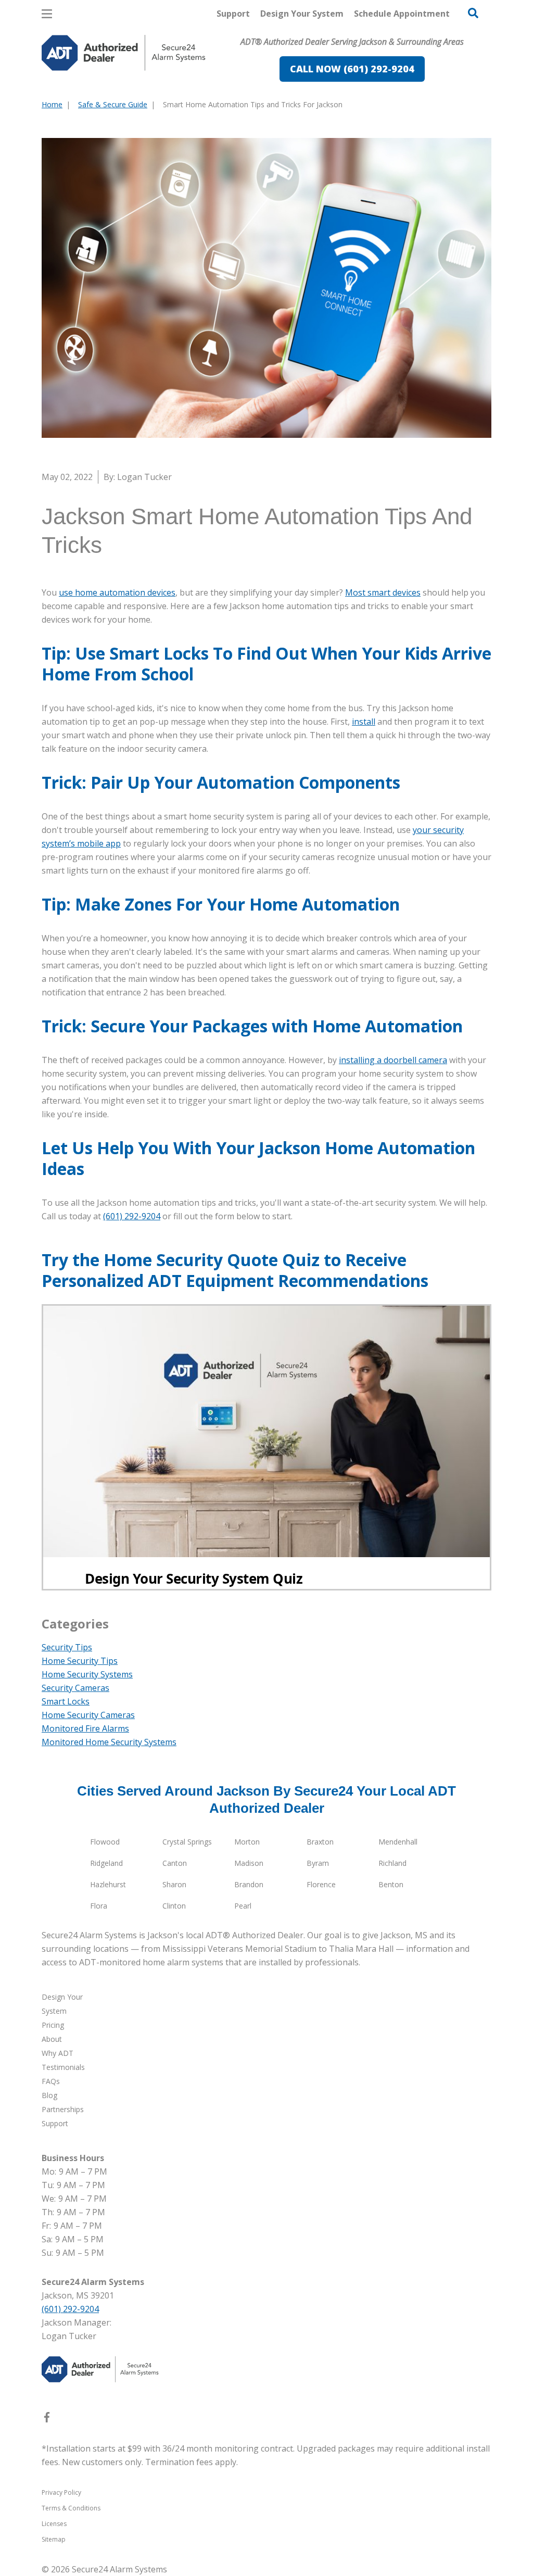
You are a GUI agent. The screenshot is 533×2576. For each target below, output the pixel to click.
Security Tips (67, 1647)
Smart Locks (66, 1701)
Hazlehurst (108, 1884)
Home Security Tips (80, 1661)
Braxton (320, 1842)
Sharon (174, 1884)
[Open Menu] (47, 14)
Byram (318, 1863)
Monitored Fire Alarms (85, 1728)
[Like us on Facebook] (47, 2419)
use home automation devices (117, 592)
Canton (175, 1863)
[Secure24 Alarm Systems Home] (124, 53)
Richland (392, 1863)
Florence (321, 1884)
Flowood (105, 1842)
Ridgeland (106, 1863)
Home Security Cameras (88, 1715)
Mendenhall (398, 1842)
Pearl (243, 1906)
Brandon (249, 1884)
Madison (249, 1863)
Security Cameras (75, 1688)
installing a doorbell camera (393, 1060)
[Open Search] (473, 13)
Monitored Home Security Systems (109, 1742)
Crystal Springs (187, 1842)
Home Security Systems (87, 1674)
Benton (391, 1884)
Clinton (174, 1906)
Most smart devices (383, 592)
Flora (99, 1906)
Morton (247, 1842)
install (364, 722)
